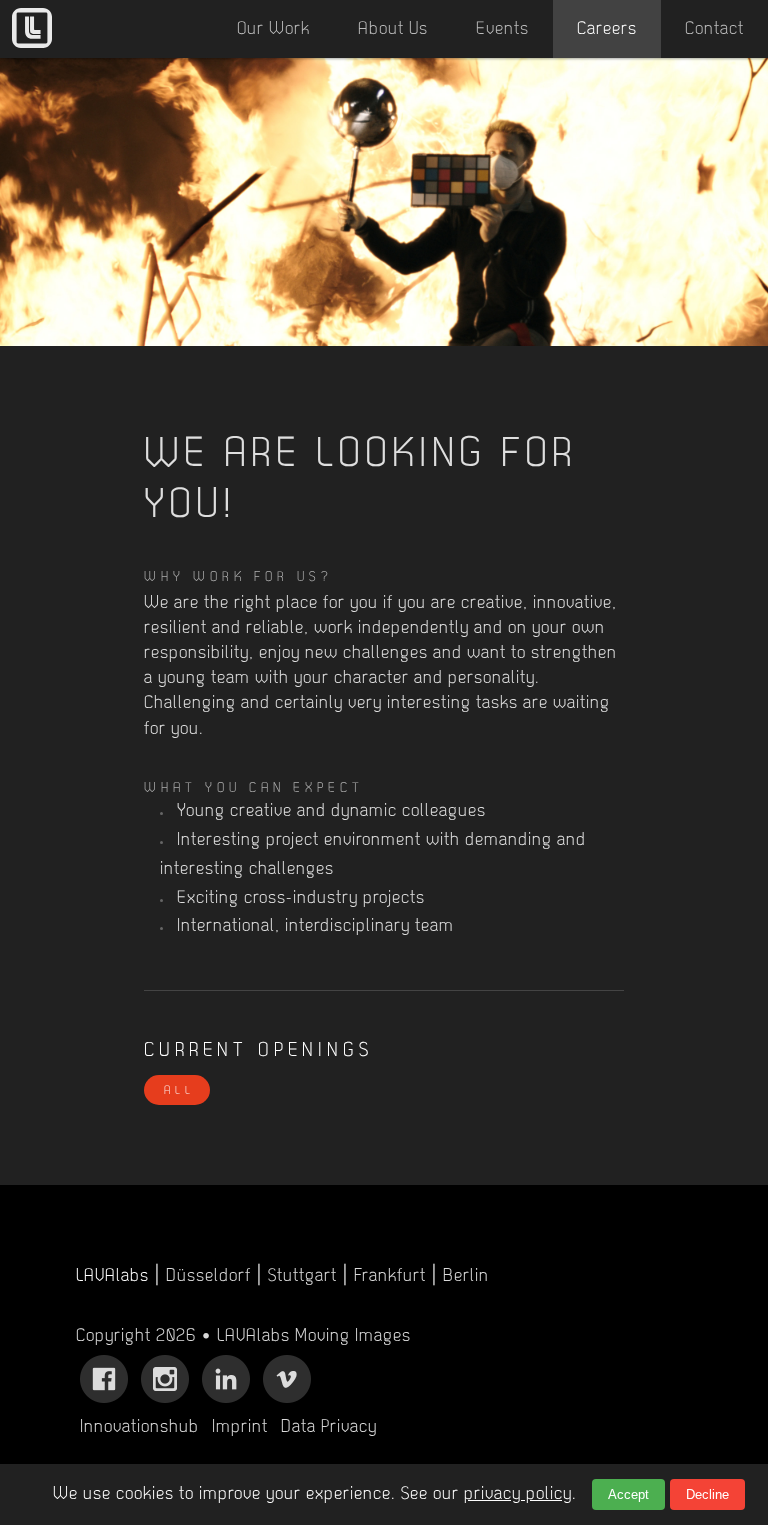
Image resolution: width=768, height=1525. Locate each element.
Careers (607, 30)
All (179, 1091)
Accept (628, 1494)
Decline (707, 1494)
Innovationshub (139, 1428)
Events (502, 30)
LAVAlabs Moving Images (314, 1337)
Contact (714, 30)
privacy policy (518, 1495)
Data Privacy (329, 1428)
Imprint (240, 1428)
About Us (393, 30)
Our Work (273, 30)
